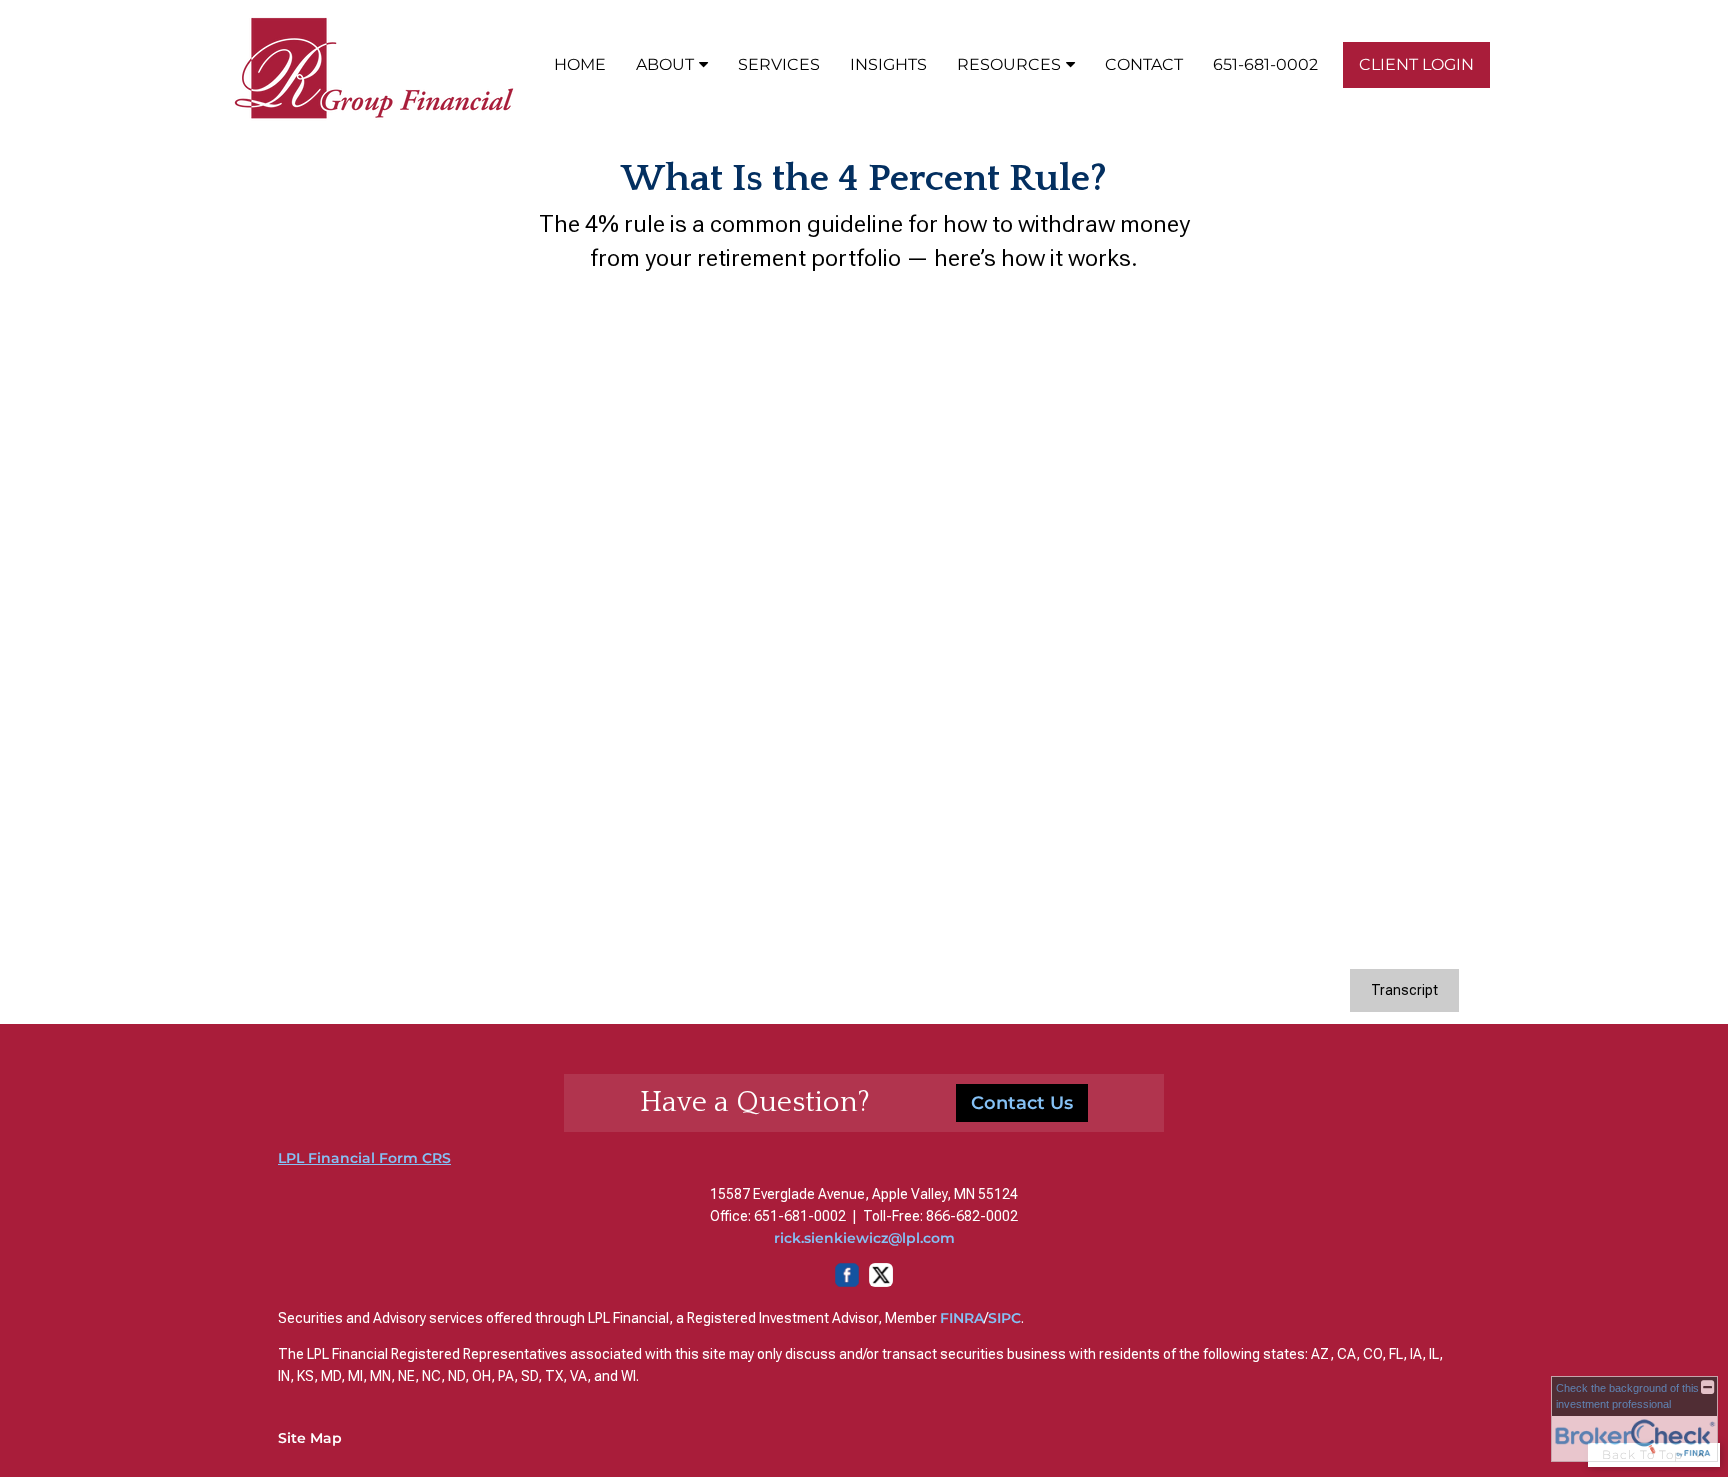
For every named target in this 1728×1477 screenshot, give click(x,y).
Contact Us (1022, 1103)
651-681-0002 (1265, 64)
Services (779, 64)
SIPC (1004, 1318)
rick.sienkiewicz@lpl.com (864, 1238)
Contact (1144, 64)
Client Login (1416, 64)
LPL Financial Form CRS (364, 1158)
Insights (888, 64)
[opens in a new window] (864, 1282)
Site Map (310, 1438)
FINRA (962, 1318)
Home (580, 64)
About (665, 64)
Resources (1009, 64)
